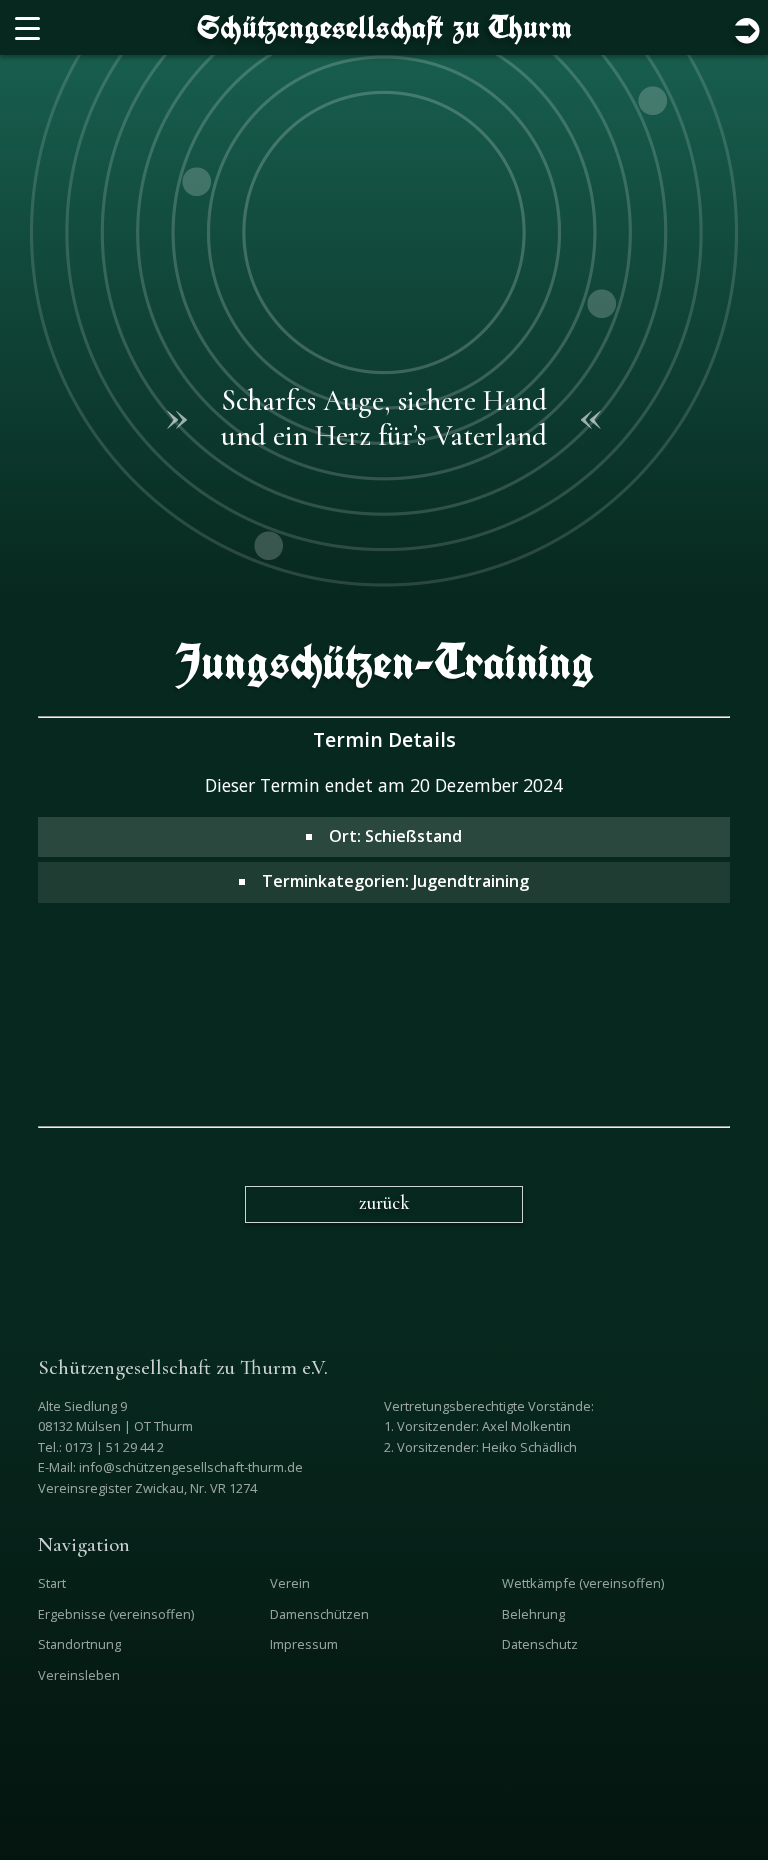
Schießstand (413, 836)
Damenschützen (319, 1614)
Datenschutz (540, 1644)
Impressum (304, 1644)
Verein (290, 1583)
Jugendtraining (471, 881)
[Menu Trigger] (27, 27)
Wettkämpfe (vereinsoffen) (583, 1583)
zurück (384, 1203)
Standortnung (79, 1644)
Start (52, 1583)
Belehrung (533, 1614)
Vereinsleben (79, 1675)
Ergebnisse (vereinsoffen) (116, 1614)
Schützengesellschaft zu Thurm (384, 27)
